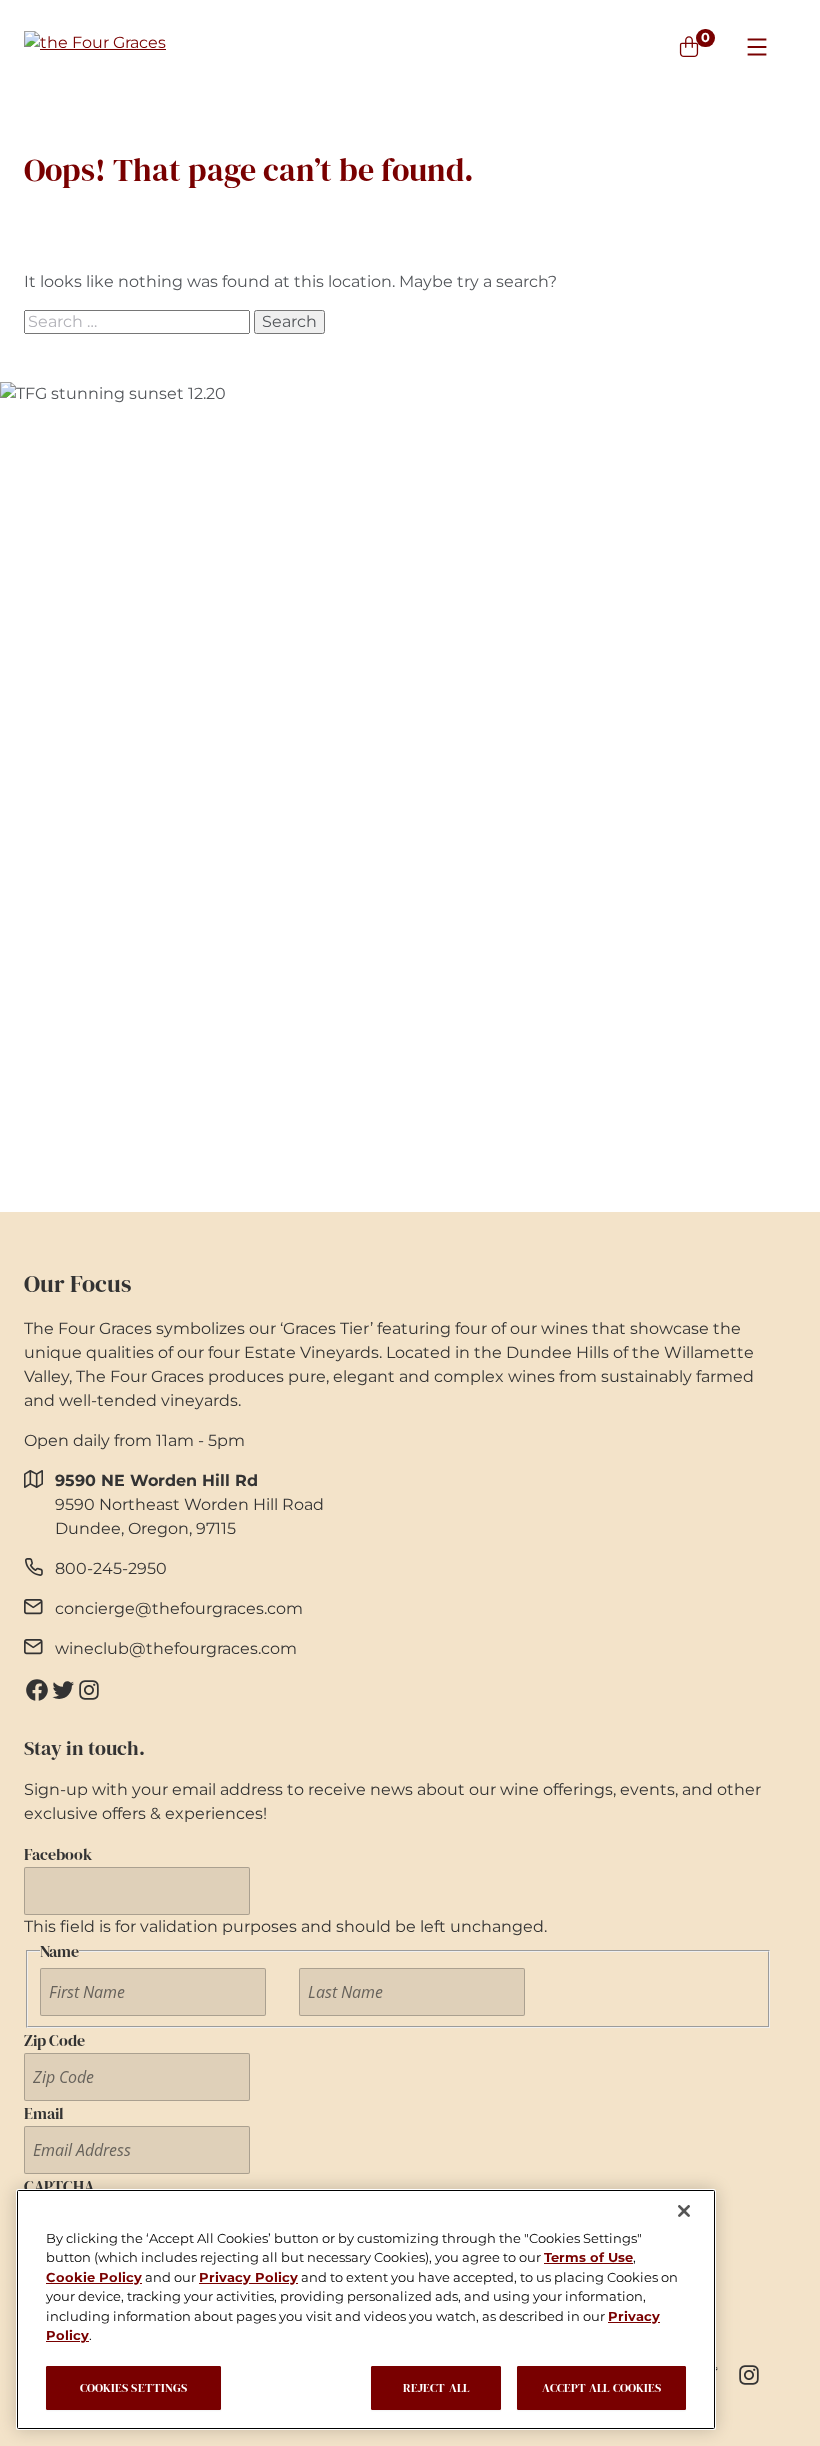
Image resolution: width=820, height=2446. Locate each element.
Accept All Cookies (601, 2388)
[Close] (684, 2211)
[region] (366, 2309)
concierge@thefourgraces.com (179, 1608)
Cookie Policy (94, 2277)
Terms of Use (588, 2257)
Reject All (436, 2388)
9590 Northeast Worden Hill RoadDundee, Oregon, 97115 (189, 1504)
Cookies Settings (133, 2388)
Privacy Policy (248, 2277)
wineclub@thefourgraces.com (176, 1648)
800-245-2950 (111, 1568)
